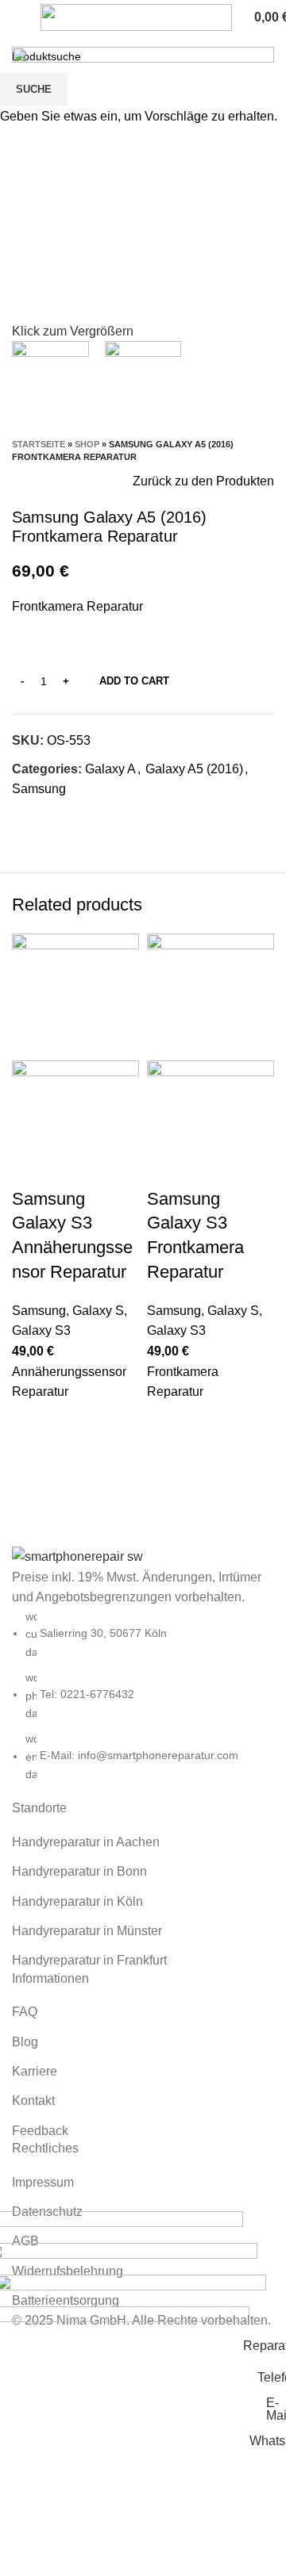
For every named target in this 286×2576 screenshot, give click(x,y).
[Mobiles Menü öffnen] (18, 17)
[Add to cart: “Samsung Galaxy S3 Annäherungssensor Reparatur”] (32, 1422)
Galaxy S (98, 1311)
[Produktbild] (75, 1123)
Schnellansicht (32, 1462)
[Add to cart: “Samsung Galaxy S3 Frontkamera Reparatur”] (167, 1422)
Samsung (39, 1311)
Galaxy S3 (41, 1330)
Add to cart (134, 681)
